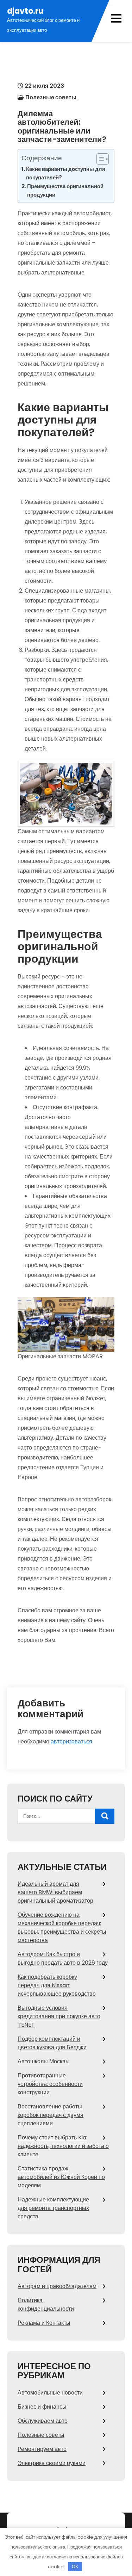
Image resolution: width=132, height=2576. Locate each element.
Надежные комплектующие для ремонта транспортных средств (53, 2208)
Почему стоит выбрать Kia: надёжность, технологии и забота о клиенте (63, 2146)
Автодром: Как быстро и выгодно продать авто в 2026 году (63, 1959)
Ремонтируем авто (42, 2449)
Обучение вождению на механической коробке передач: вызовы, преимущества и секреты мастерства (62, 1928)
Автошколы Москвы (44, 2061)
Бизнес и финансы (42, 2407)
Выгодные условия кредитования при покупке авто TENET (59, 2016)
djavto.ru (25, 11)
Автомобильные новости (50, 2393)
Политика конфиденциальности (46, 2305)
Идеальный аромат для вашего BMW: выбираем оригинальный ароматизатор (55, 1892)
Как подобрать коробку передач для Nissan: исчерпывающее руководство (57, 1985)
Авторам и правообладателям (57, 2286)
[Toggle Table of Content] (99, 159)
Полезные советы (51, 97)
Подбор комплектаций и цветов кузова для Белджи (52, 2043)
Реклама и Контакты (44, 2323)
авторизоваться (71, 1741)
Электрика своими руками (52, 2463)
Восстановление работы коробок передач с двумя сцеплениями (51, 2115)
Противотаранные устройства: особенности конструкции (50, 2084)
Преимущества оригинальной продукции (65, 190)
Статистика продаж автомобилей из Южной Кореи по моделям (61, 2177)
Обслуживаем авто (43, 2421)
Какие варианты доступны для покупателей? (66, 173)
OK (75, 2567)
